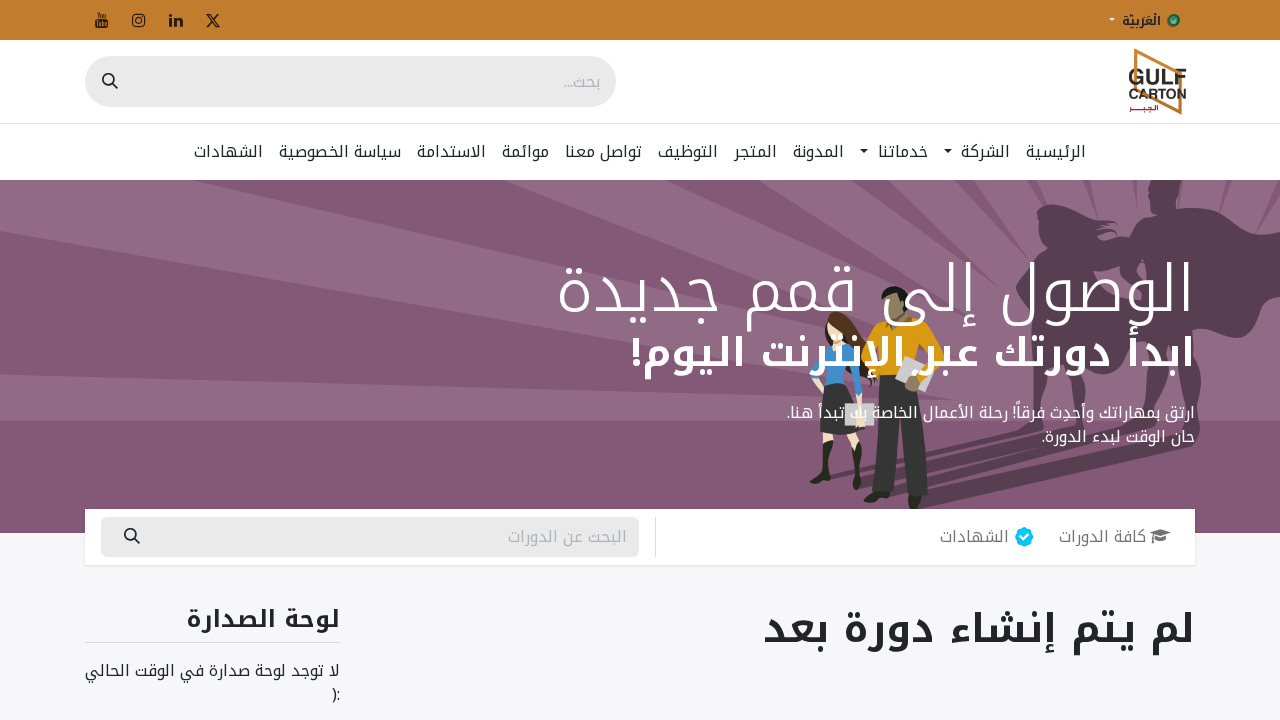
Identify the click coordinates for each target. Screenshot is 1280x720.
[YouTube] (102, 20)
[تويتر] (213, 20)
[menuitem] (1056, 152)
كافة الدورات (1102, 536)
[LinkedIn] (176, 20)
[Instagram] (139, 20)
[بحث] (110, 81)
